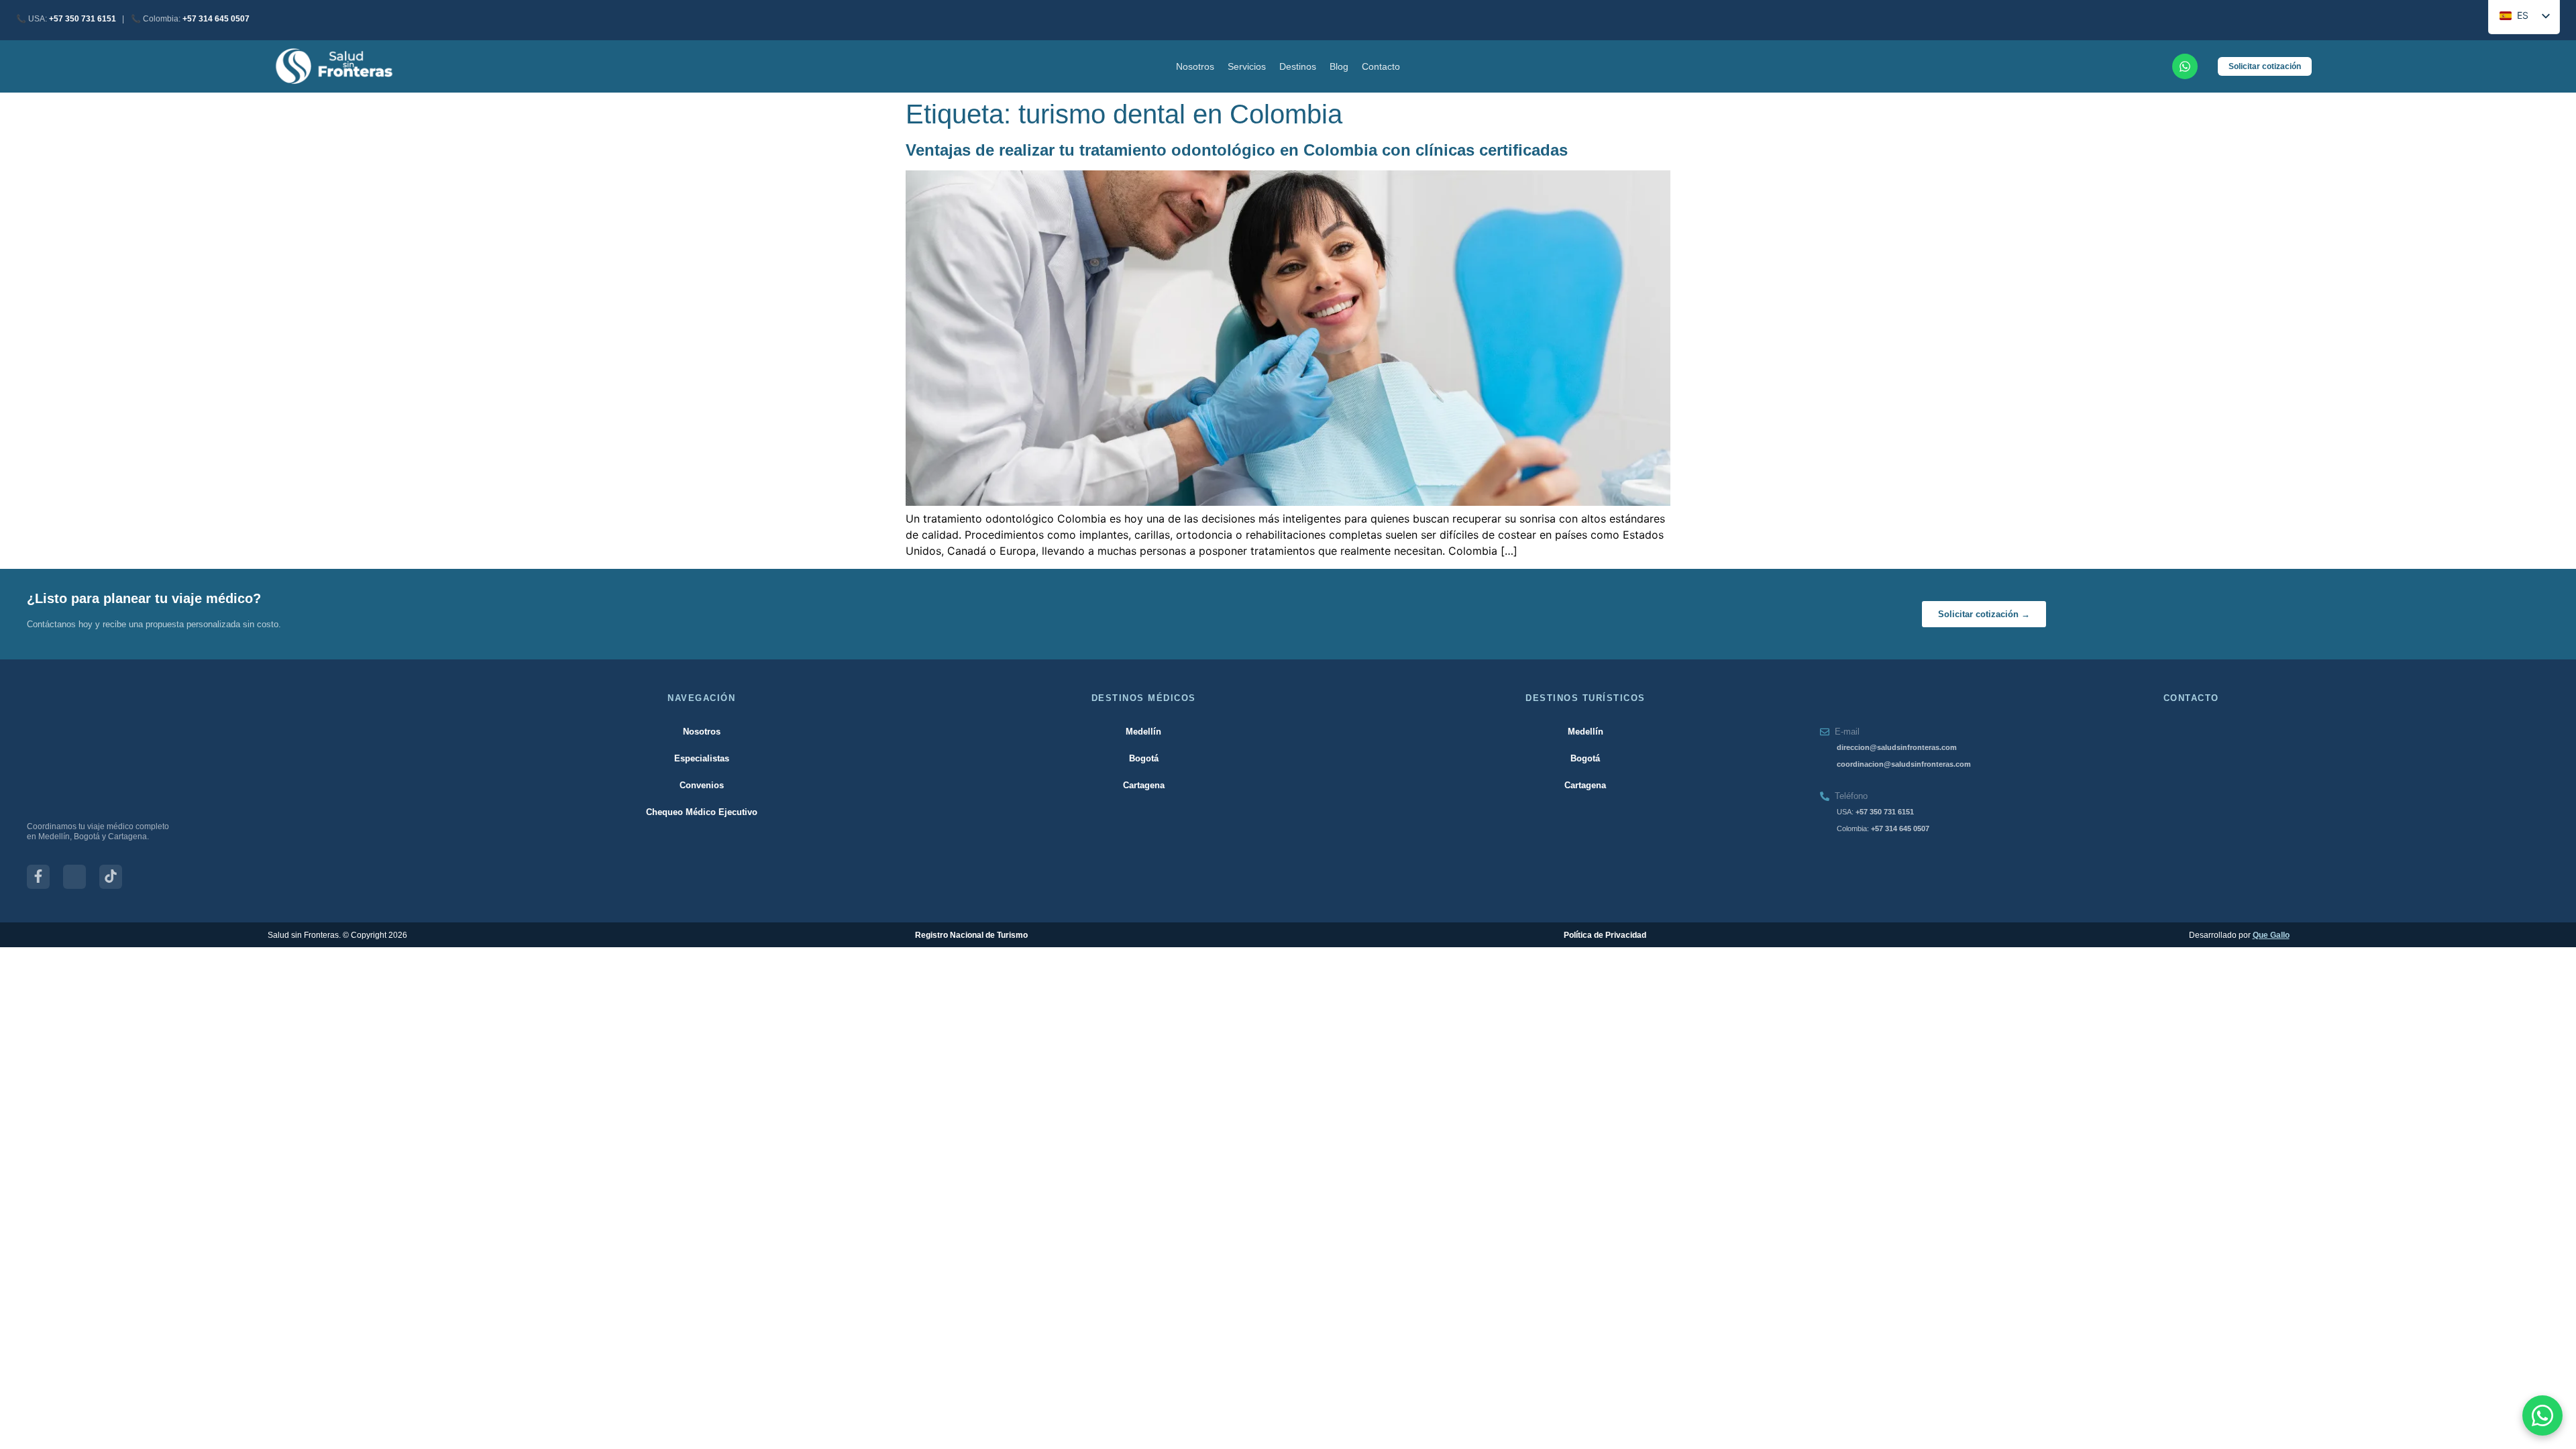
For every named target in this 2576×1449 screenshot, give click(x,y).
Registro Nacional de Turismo (971, 935)
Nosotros (1195, 66)
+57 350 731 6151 (83, 19)
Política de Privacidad (1605, 935)
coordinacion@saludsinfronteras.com (1904, 764)
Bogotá (1144, 758)
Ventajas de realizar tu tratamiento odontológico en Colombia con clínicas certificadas (1237, 150)
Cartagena (1144, 785)
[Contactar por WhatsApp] (2542, 1415)
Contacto (1381, 66)
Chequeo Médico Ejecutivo (702, 812)
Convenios (702, 785)
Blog (1339, 66)
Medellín (1143, 732)
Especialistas (702, 758)
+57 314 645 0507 (216, 19)
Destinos (1298, 66)
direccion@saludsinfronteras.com (1897, 747)
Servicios (1247, 66)
